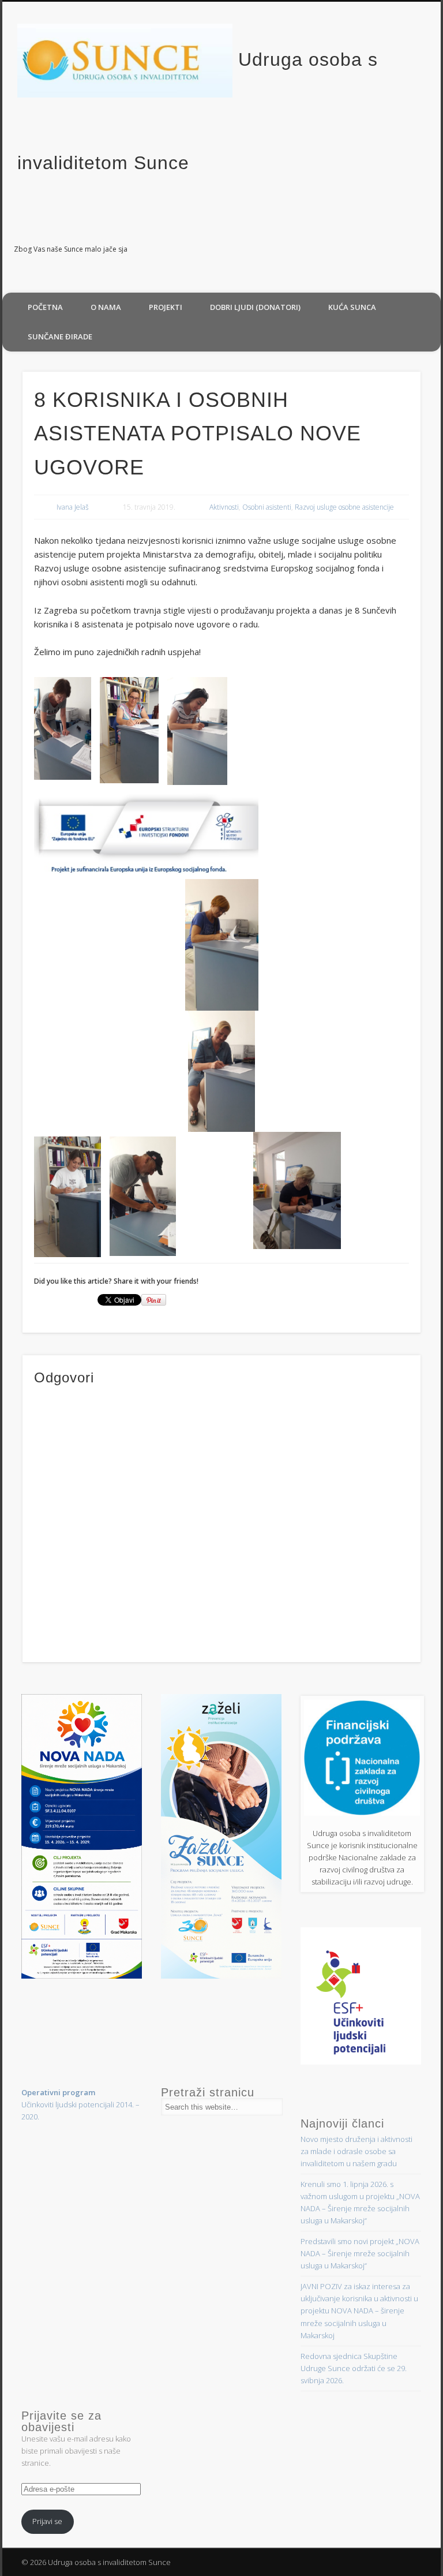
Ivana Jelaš (73, 507)
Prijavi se (47, 2521)
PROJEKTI (166, 307)
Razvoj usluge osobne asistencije (344, 507)
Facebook (428, 250)
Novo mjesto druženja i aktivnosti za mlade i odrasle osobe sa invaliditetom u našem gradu (356, 2151)
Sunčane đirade (60, 337)
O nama (106, 307)
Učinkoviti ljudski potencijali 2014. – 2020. (80, 2104)
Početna (45, 307)
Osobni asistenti (267, 507)
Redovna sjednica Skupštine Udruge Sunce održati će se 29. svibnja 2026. (354, 2368)
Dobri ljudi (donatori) (255, 307)
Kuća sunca (352, 307)
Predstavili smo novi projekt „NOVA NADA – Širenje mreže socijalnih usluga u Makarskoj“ (360, 2253)
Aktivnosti (224, 507)
